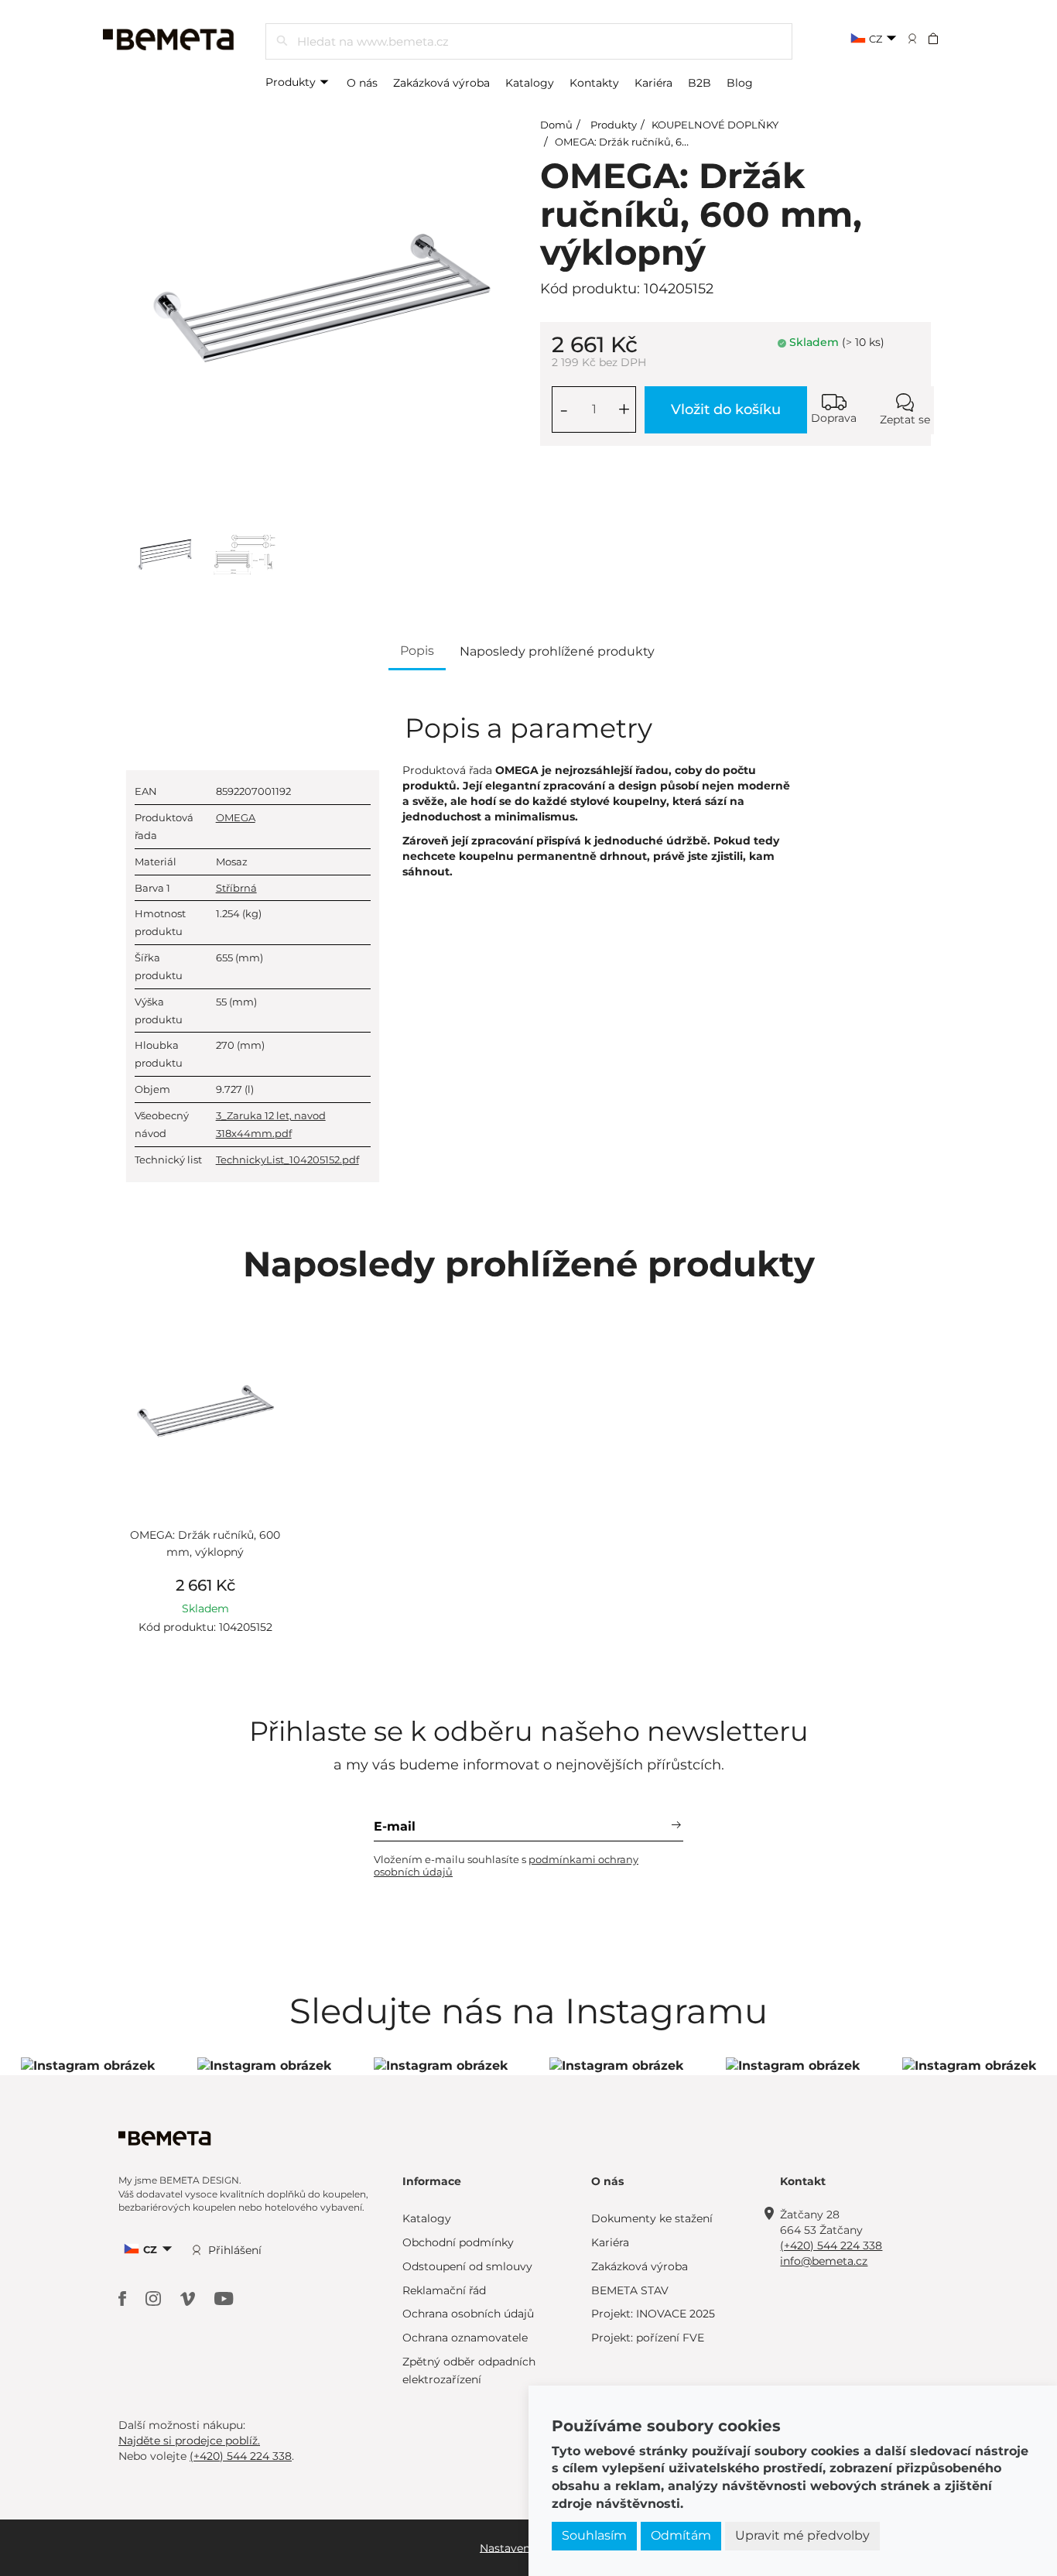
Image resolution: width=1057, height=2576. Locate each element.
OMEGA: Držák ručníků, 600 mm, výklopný (662, 142)
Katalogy (530, 83)
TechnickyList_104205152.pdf (287, 1160)
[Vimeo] (190, 2298)
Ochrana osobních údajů (468, 2314)
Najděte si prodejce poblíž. (189, 2441)
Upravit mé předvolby (802, 2535)
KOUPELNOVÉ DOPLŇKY (715, 125)
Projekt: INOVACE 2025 (653, 2314)
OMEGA (236, 817)
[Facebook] (124, 2298)
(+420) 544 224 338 (831, 2245)
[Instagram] (155, 2298)
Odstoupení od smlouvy (467, 2266)
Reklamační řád (444, 2290)
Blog (740, 83)
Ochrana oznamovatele (465, 2338)
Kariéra (653, 83)
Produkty (292, 82)
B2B (700, 83)
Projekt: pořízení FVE (648, 2338)
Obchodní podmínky (458, 2242)
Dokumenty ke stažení (652, 2218)
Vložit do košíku (726, 409)
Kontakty (594, 83)
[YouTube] (224, 2298)
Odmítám (681, 2535)
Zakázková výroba (441, 83)
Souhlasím (594, 2535)
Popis (417, 651)
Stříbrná (236, 888)
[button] (944, 38)
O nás (362, 83)
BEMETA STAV (630, 2290)
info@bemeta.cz (824, 2261)
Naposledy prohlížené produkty (557, 651)
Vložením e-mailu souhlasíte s (506, 1865)
